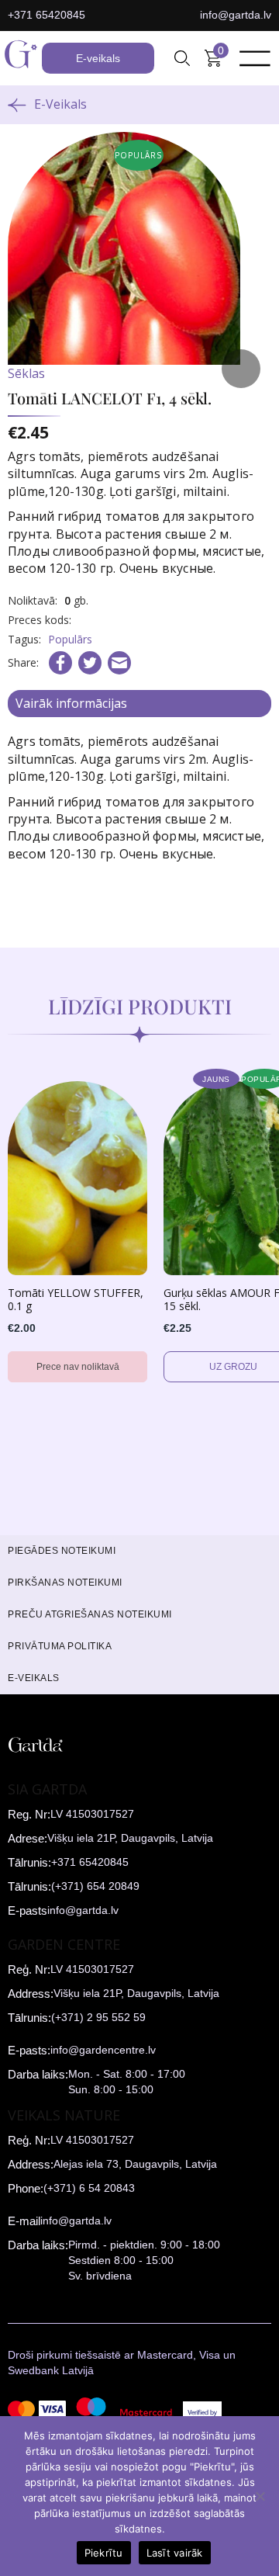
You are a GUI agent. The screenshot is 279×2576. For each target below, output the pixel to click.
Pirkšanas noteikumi (65, 1583)
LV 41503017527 (92, 1814)
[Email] (119, 663)
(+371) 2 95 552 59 (98, 2017)
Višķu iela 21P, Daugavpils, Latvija (130, 1838)
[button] (182, 58)
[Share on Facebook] (60, 663)
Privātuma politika (60, 1646)
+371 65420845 (46, 15)
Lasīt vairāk (175, 2553)
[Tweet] (90, 663)
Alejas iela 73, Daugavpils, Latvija (135, 2164)
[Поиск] (182, 58)
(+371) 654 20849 (95, 1886)
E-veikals (98, 58)
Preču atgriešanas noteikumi (90, 1614)
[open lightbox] (139, 264)
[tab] (139, 704)
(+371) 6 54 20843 (89, 2188)
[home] (21, 58)
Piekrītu (104, 2553)
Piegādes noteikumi (62, 1551)
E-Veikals (60, 104)
